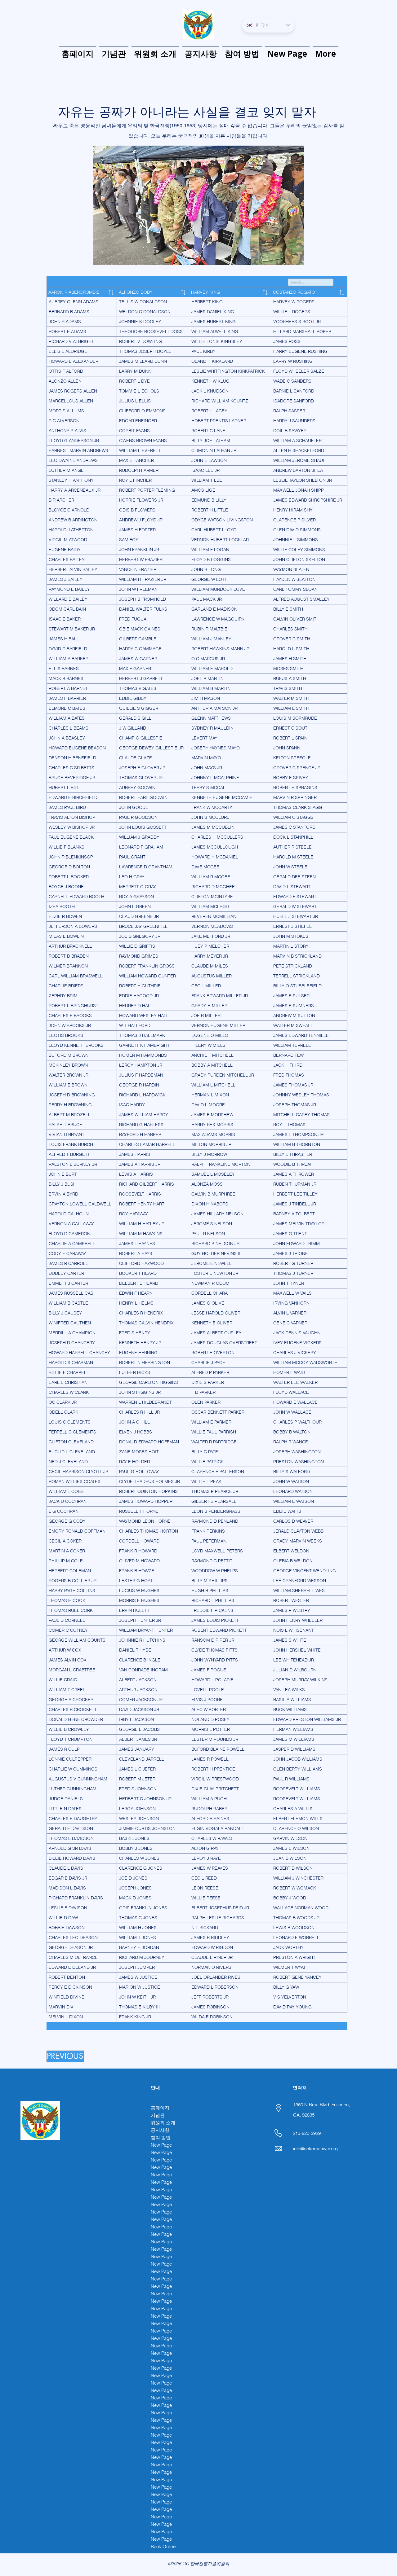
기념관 (158, 2115)
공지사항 (160, 2130)
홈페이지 (160, 2108)
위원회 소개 (163, 2123)
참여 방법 (161, 2137)
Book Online (163, 2546)
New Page (161, 2145)
